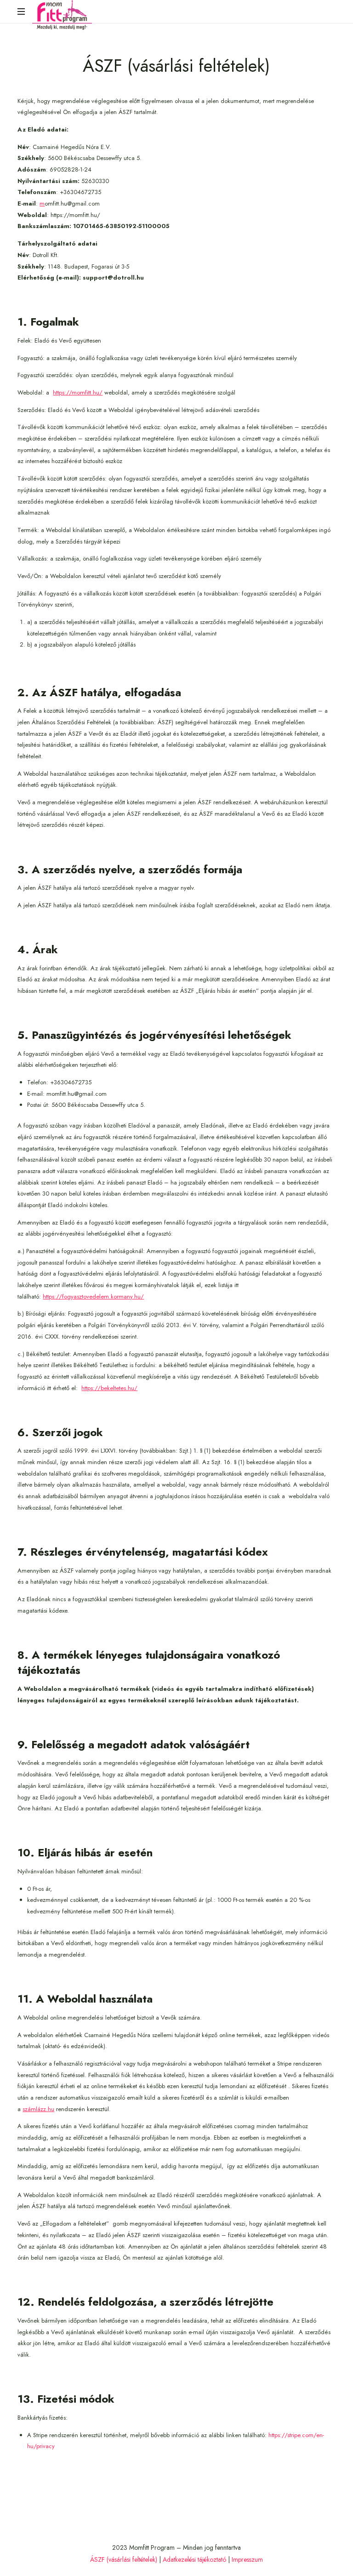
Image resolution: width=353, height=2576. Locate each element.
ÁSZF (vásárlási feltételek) (124, 2559)
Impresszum (247, 2559)
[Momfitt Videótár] (62, 15)
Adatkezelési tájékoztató (194, 2559)
